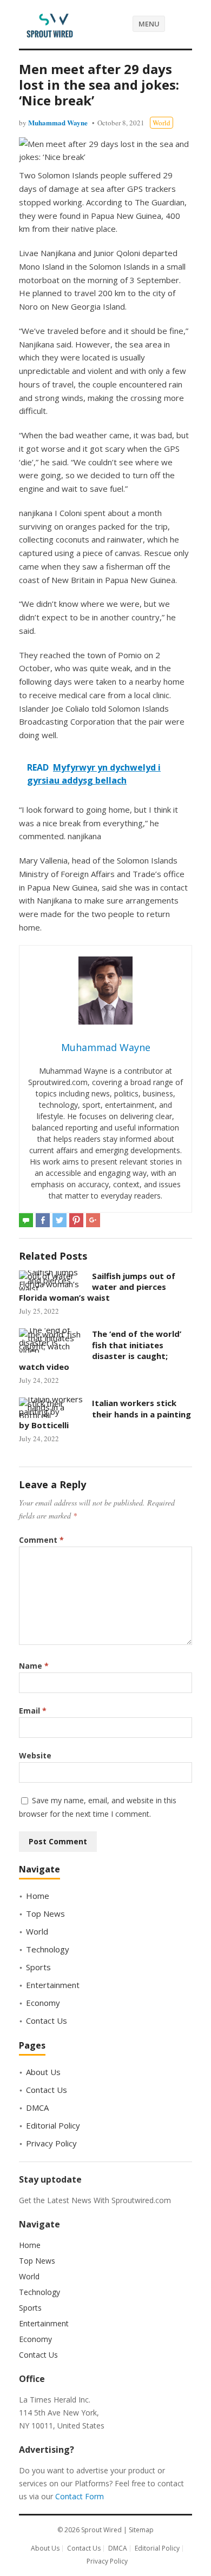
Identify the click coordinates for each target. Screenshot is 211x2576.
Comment (41, 1540)
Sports (38, 1967)
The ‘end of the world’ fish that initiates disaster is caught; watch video (100, 1350)
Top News (45, 1913)
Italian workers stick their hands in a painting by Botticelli (105, 1414)
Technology (48, 1949)
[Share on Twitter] (60, 1220)
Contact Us (47, 2020)
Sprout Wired (101, 2530)
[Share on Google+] (93, 1220)
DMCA (37, 2107)
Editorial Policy (53, 2125)
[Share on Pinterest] (76, 1220)
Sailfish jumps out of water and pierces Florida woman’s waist (97, 1287)
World (161, 123)
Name (34, 1666)
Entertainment (53, 1985)
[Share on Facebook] (43, 1220)
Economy (43, 2003)
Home (38, 1896)
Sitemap (141, 2530)
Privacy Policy (51, 2143)
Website (35, 1755)
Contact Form (80, 2496)
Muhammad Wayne (58, 122)
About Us (43, 2072)
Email (33, 1711)
